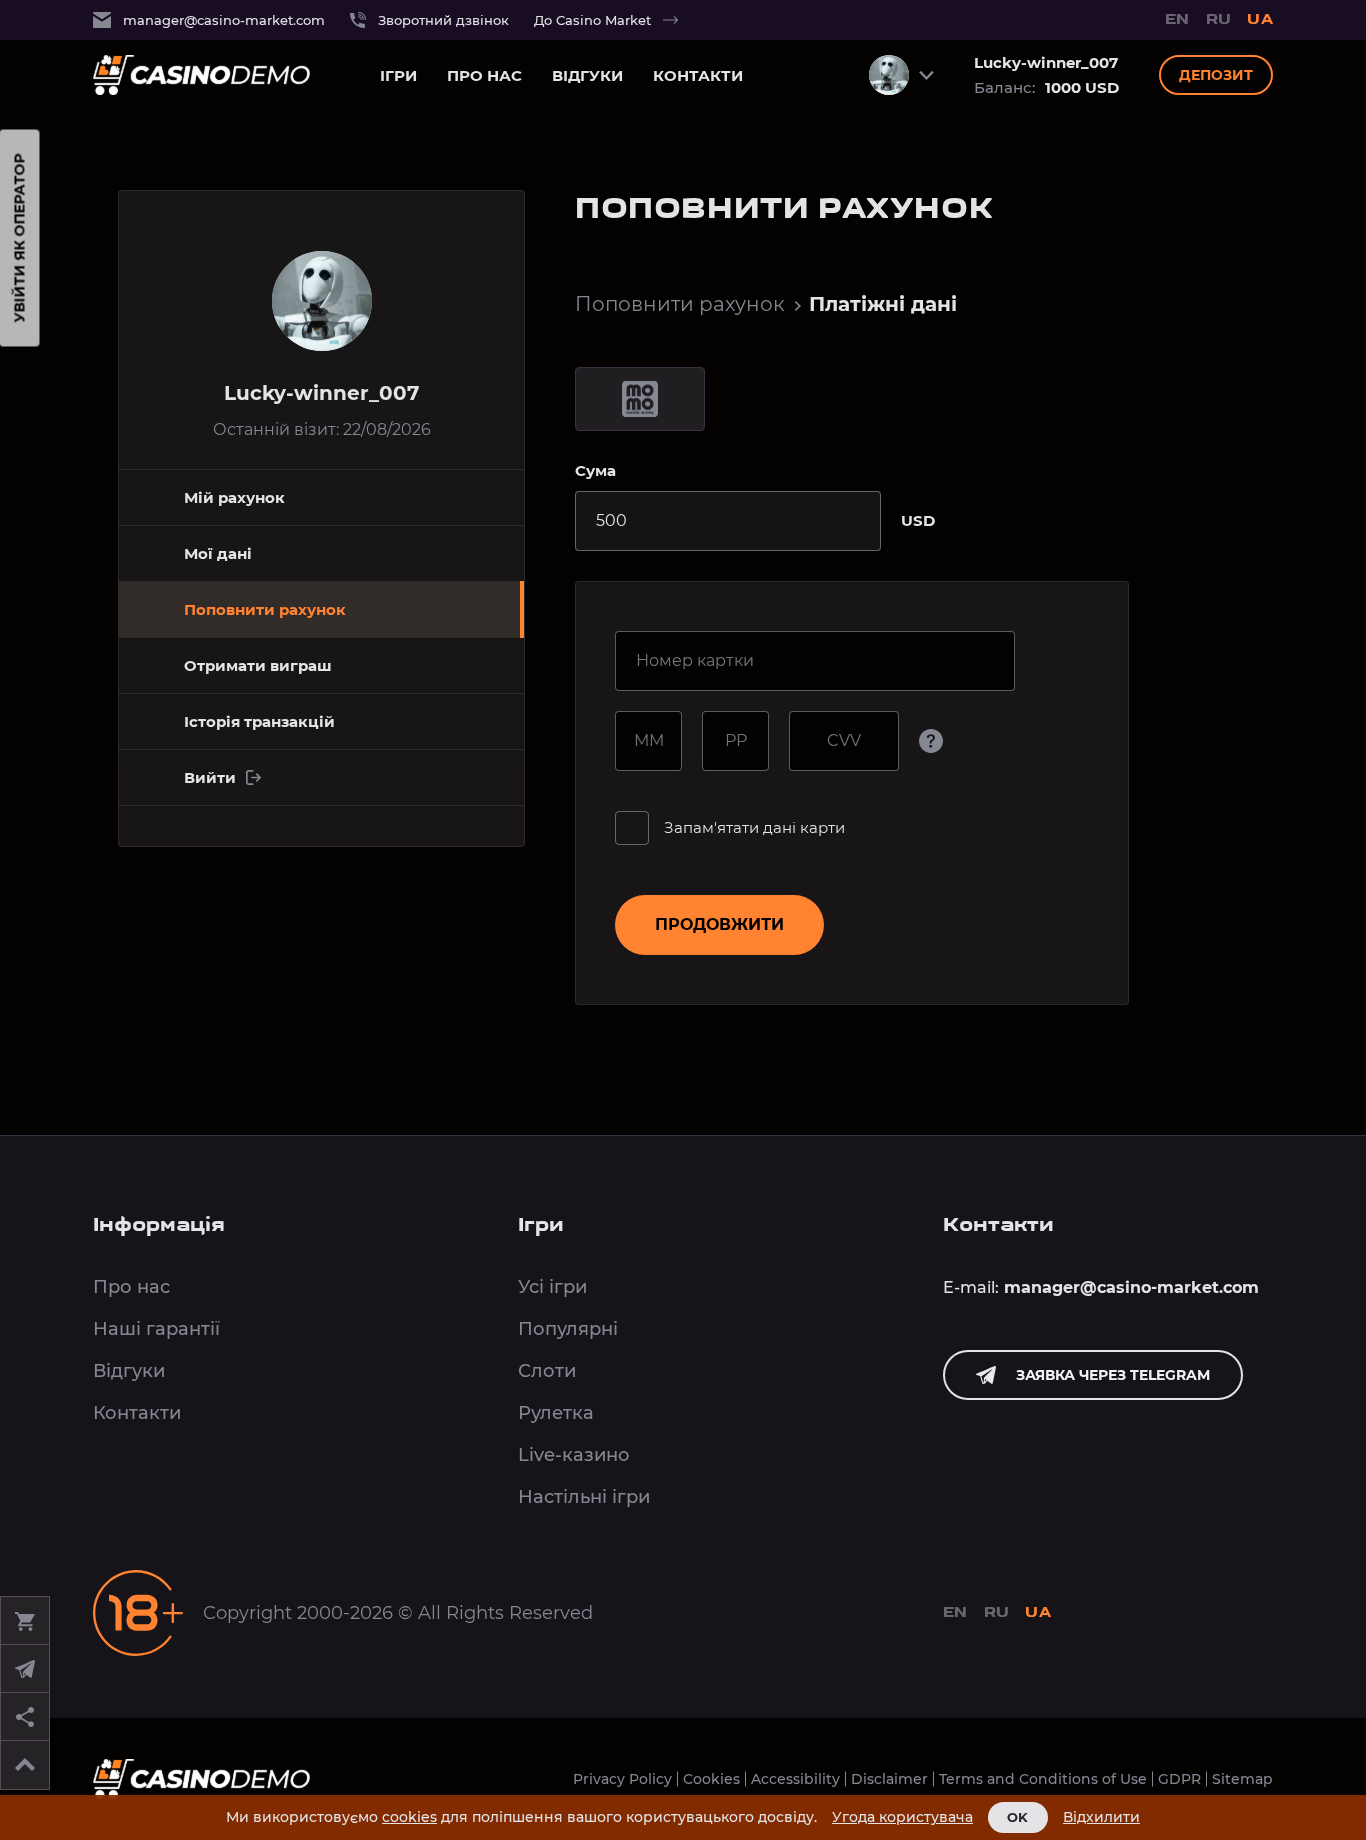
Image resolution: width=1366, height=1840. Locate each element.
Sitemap (1242, 1779)
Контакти (698, 75)
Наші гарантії (156, 1329)
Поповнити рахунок (680, 304)
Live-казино (574, 1455)
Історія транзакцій (259, 721)
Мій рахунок (234, 497)
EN (1177, 20)
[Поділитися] (25, 1717)
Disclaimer (889, 1779)
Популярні (568, 1329)
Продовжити (719, 924)
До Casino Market (592, 20)
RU (1219, 20)
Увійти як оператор (20, 238)
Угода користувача (902, 1817)
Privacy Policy (622, 1779)
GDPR (1179, 1779)
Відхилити (1101, 1817)
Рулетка (556, 1413)
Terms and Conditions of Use (1043, 1779)
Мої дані (218, 553)
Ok (1018, 1817)
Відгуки (587, 75)
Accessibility (795, 1779)
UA (1260, 20)
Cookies (711, 1779)
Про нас (484, 75)
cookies (409, 1817)
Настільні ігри (584, 1497)
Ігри (398, 75)
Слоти (547, 1371)
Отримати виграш (258, 665)
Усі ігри (552, 1287)
